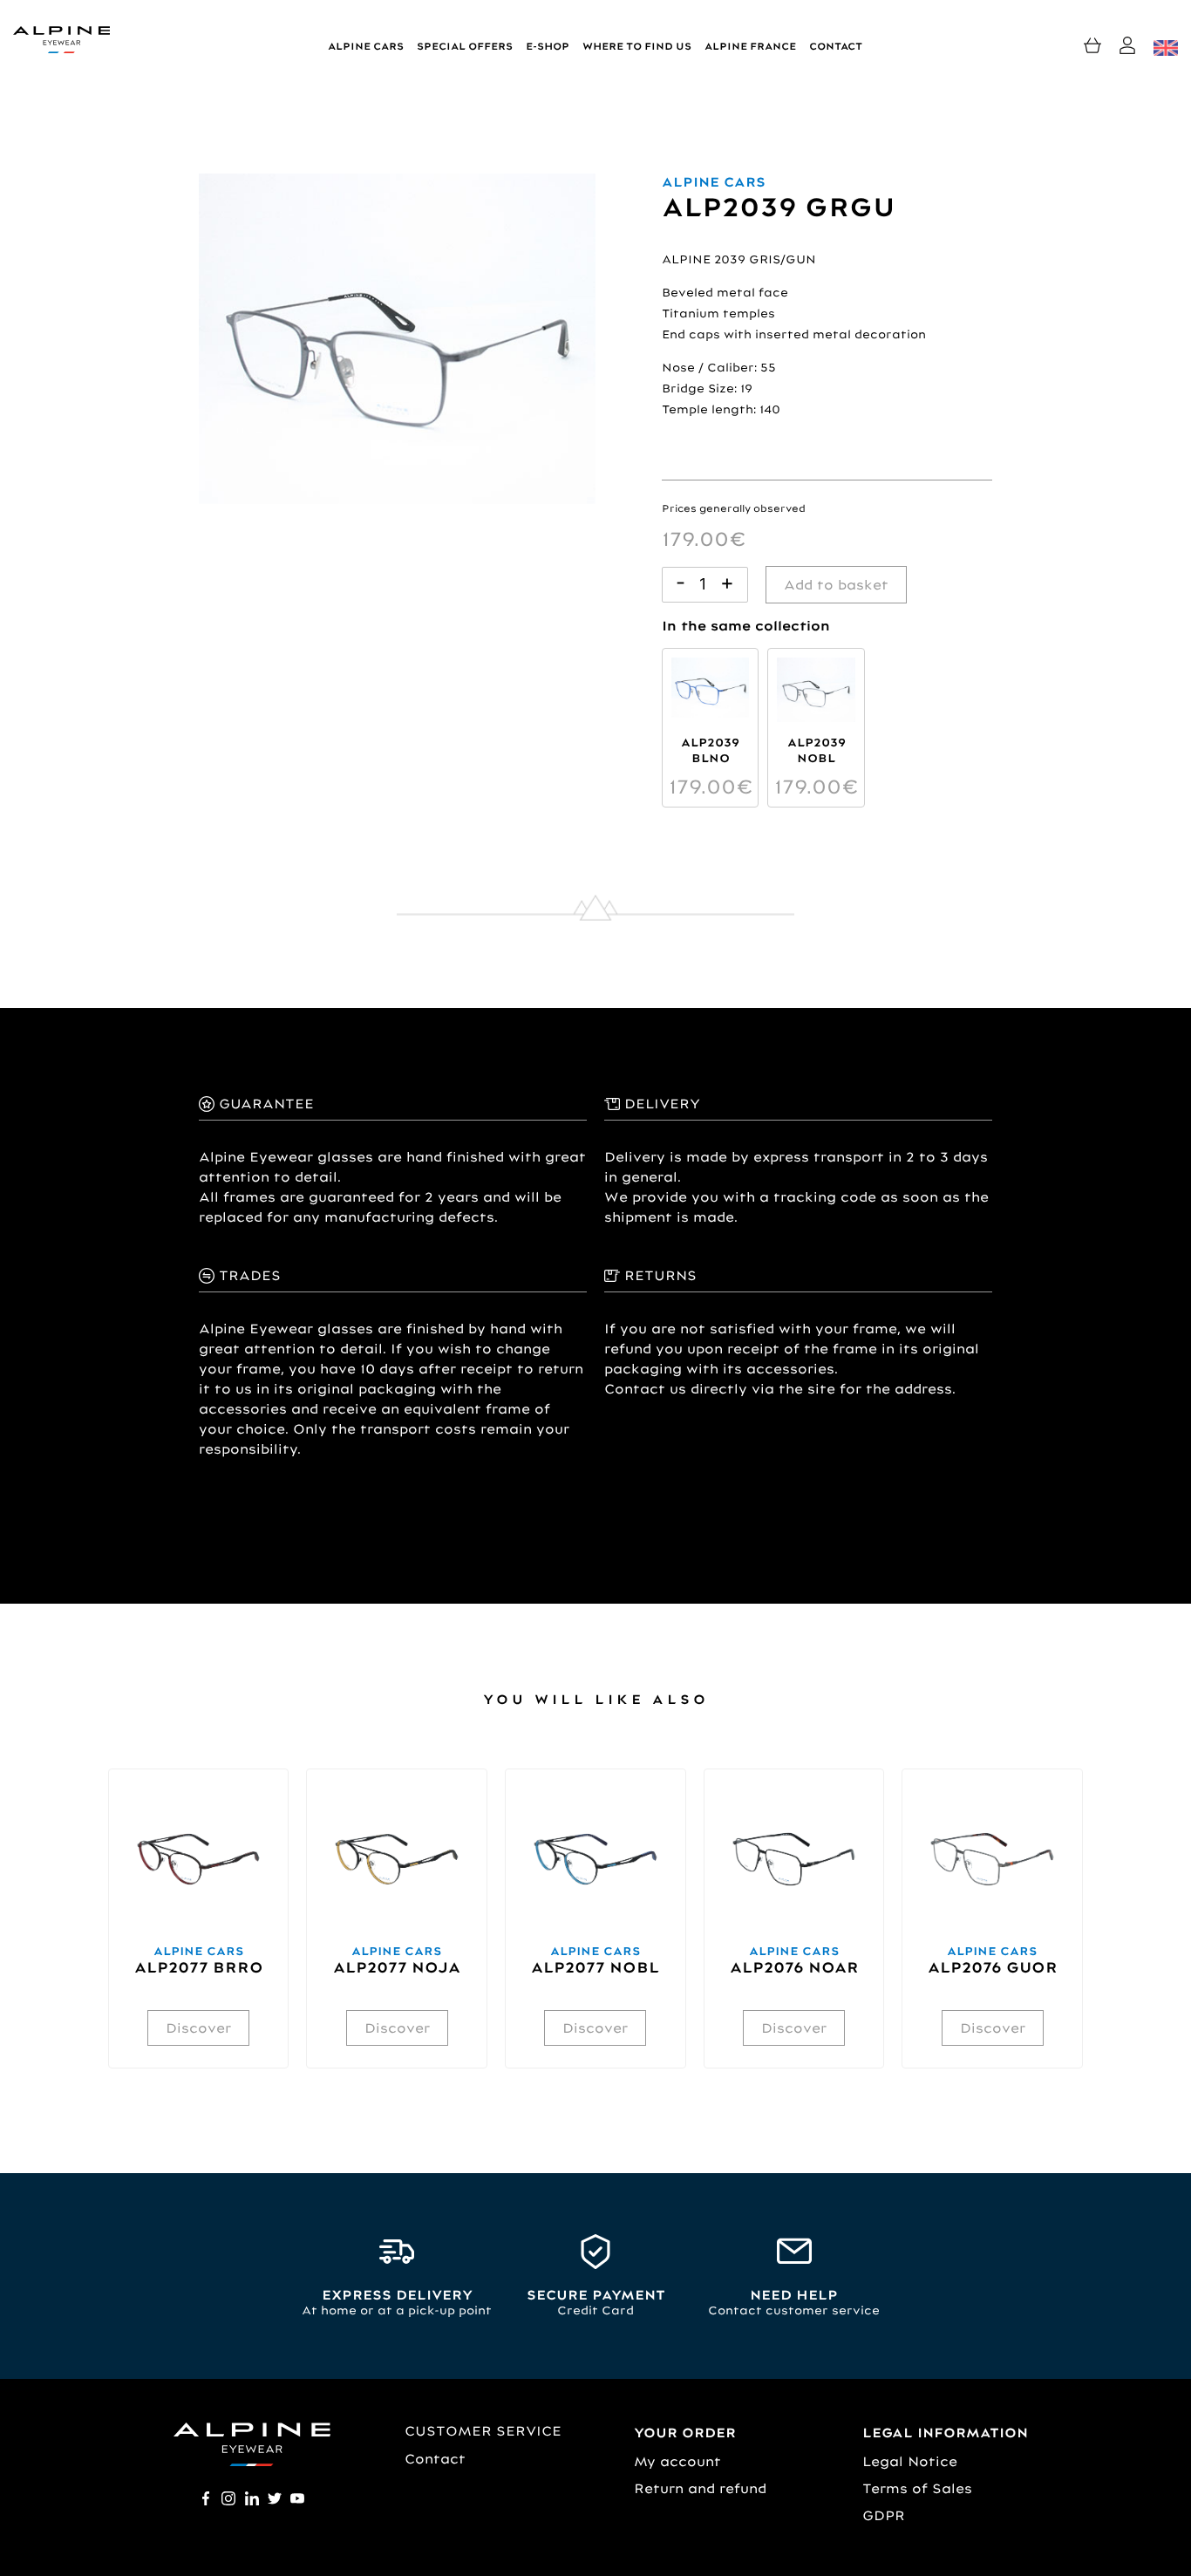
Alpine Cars (366, 46)
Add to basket (836, 585)
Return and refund (700, 2488)
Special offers (465, 46)
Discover (198, 2028)
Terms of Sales (917, 2488)
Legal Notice (910, 2461)
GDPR (884, 2515)
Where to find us (637, 46)
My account (677, 2461)
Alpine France (750, 46)
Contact (836, 46)
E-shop (548, 46)
